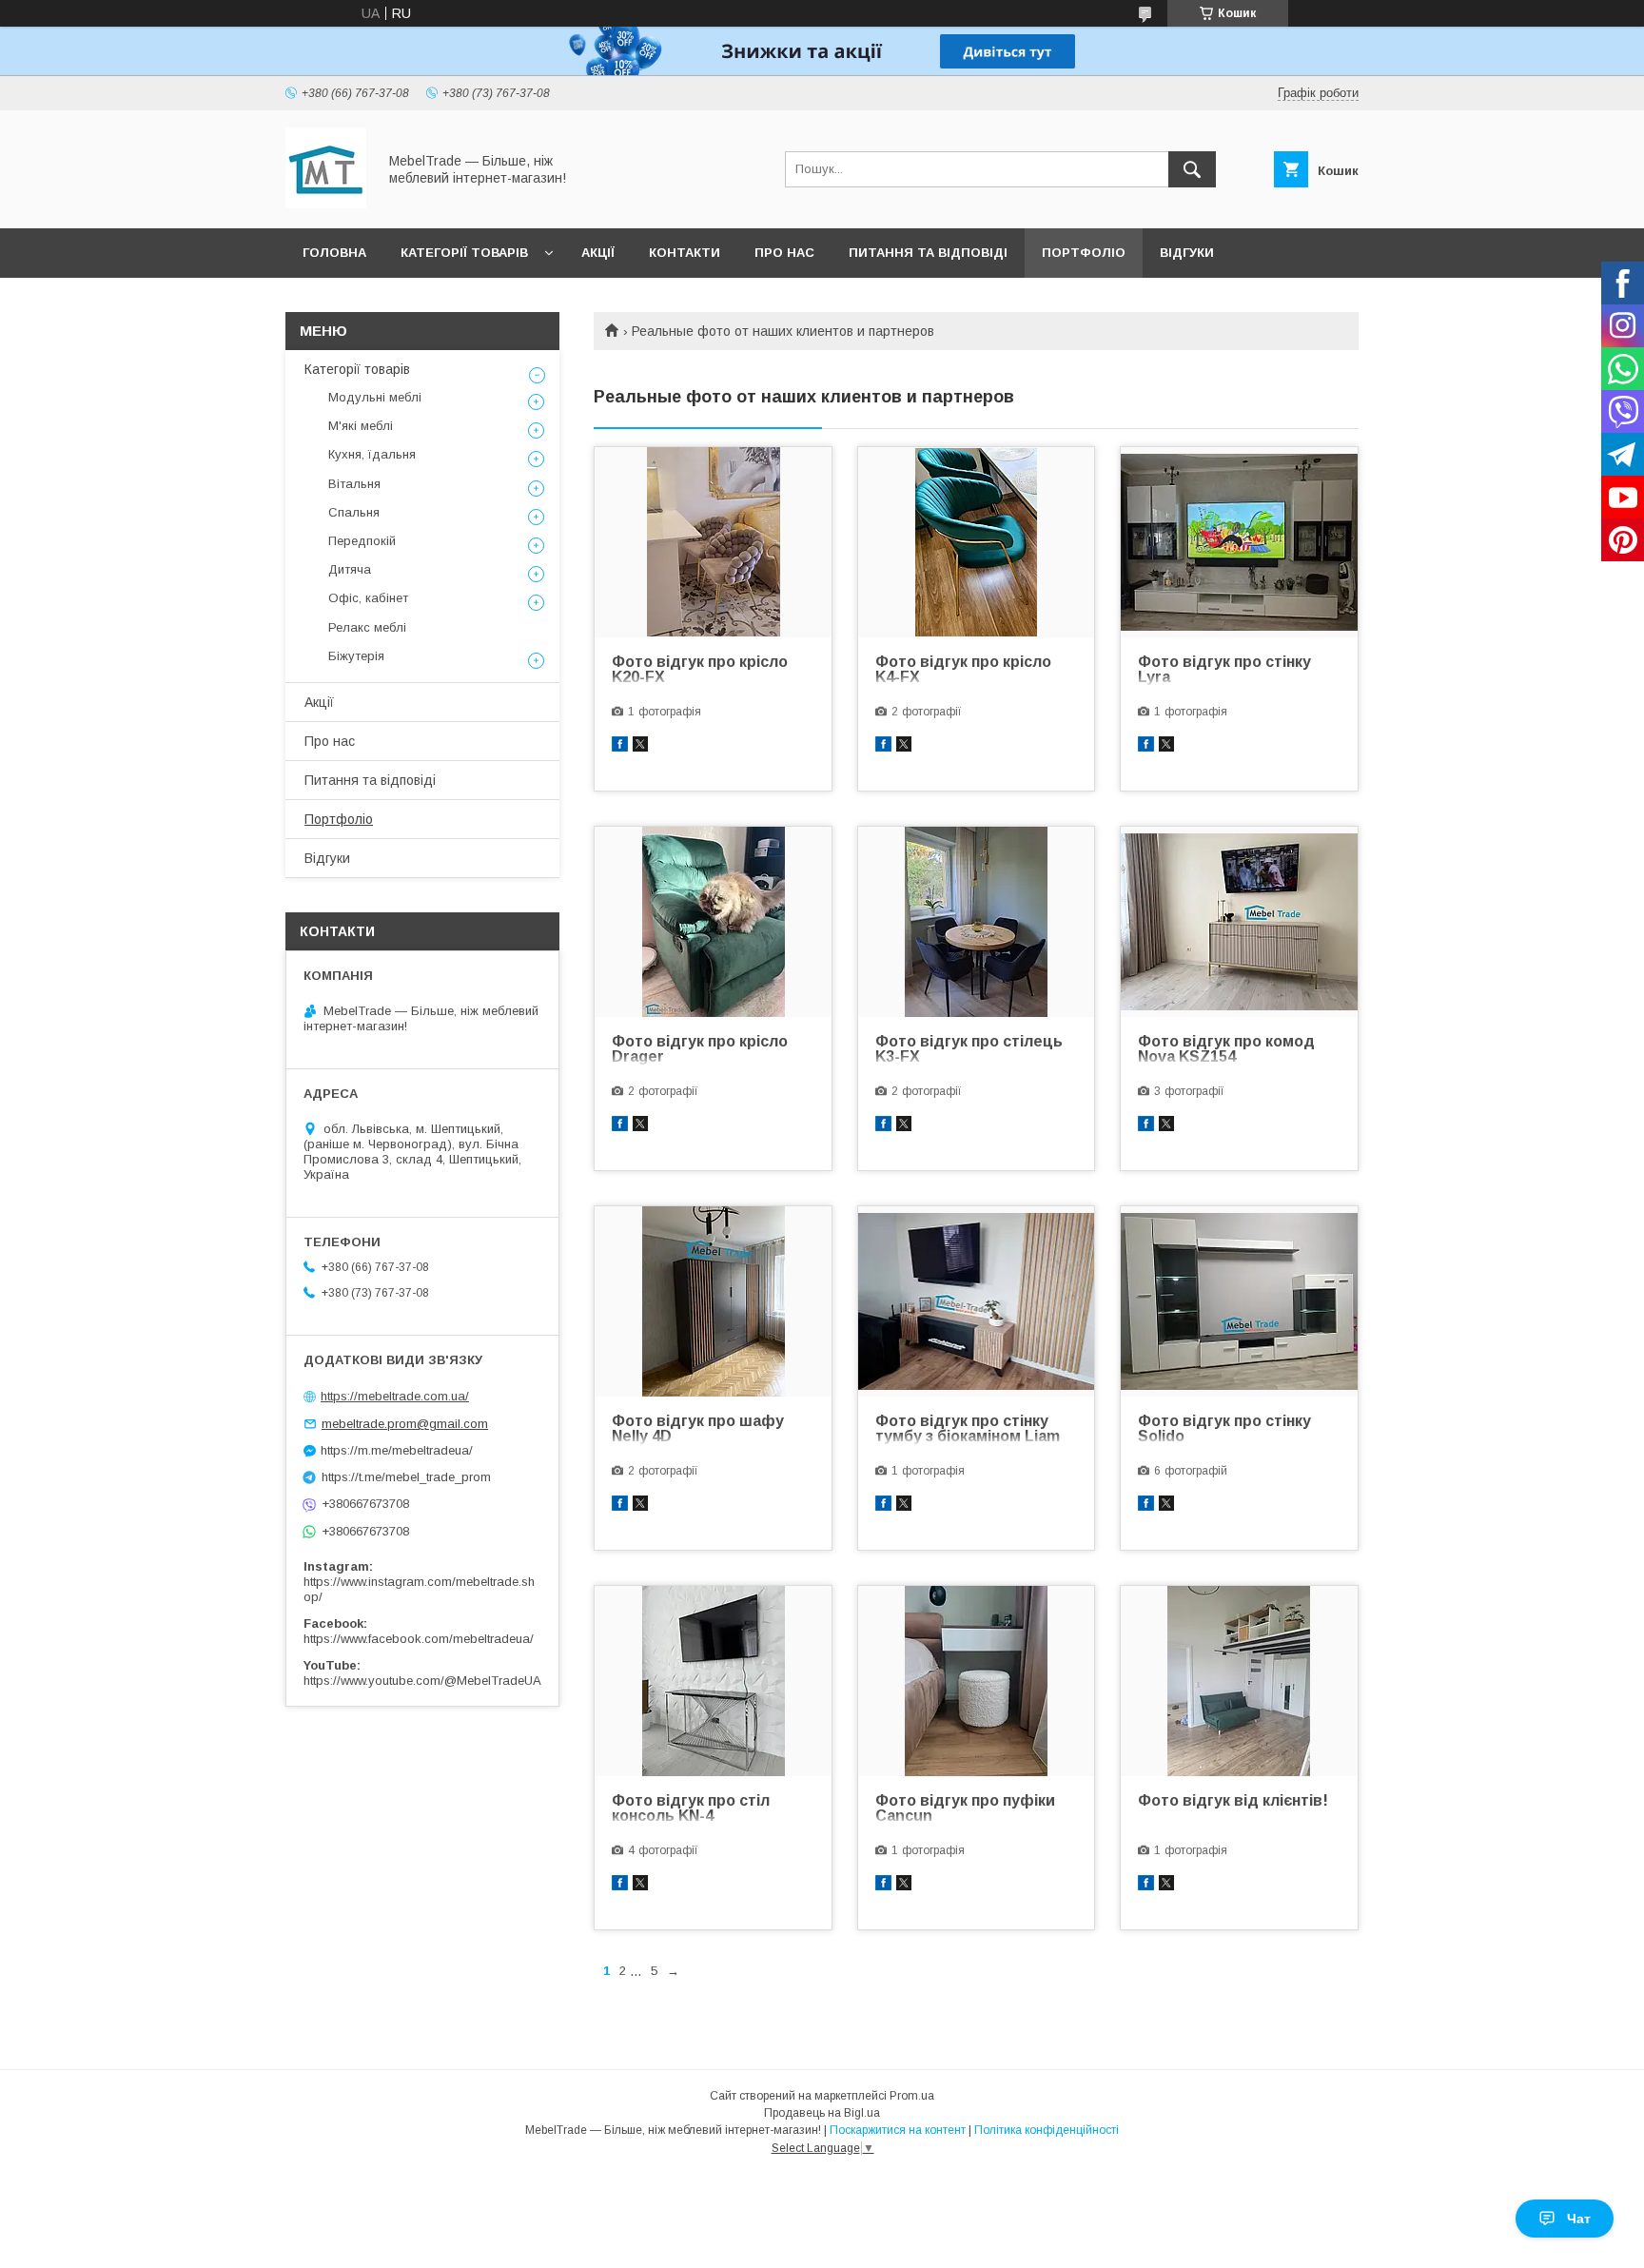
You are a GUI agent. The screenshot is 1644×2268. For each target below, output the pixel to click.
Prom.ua (912, 2096)
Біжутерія (356, 656)
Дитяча (350, 569)
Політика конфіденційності (1047, 2130)
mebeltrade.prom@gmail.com (405, 1424)
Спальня (354, 512)
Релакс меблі (367, 627)
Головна (334, 253)
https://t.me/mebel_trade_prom (406, 1477)
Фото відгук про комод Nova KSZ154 (1226, 1049)
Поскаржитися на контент (898, 2130)
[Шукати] (1192, 169)
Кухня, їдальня (372, 454)
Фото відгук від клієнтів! (1233, 1801)
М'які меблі (361, 426)
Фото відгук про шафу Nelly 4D (698, 1429)
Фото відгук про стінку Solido (1224, 1429)
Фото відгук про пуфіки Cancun (965, 1809)
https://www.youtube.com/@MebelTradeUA (422, 1681)
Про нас (784, 253)
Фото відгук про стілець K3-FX (969, 1049)
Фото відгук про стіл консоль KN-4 (691, 1809)
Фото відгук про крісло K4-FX (963, 670)
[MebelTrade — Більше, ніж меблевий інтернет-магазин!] (326, 204)
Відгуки (1187, 253)
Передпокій (362, 541)
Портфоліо (1084, 253)
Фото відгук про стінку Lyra (1224, 670)
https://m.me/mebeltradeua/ (397, 1450)
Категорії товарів (464, 253)
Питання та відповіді (928, 253)
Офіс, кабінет (368, 598)
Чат (1579, 2219)
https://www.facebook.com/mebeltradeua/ (419, 1639)
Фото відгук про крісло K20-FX (700, 670)
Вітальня (354, 484)
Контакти (685, 253)
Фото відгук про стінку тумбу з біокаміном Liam (968, 1429)
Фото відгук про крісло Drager (700, 1049)
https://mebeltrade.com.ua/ (395, 1396)
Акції (598, 253)
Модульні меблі (375, 397)
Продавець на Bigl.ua (822, 2113)
